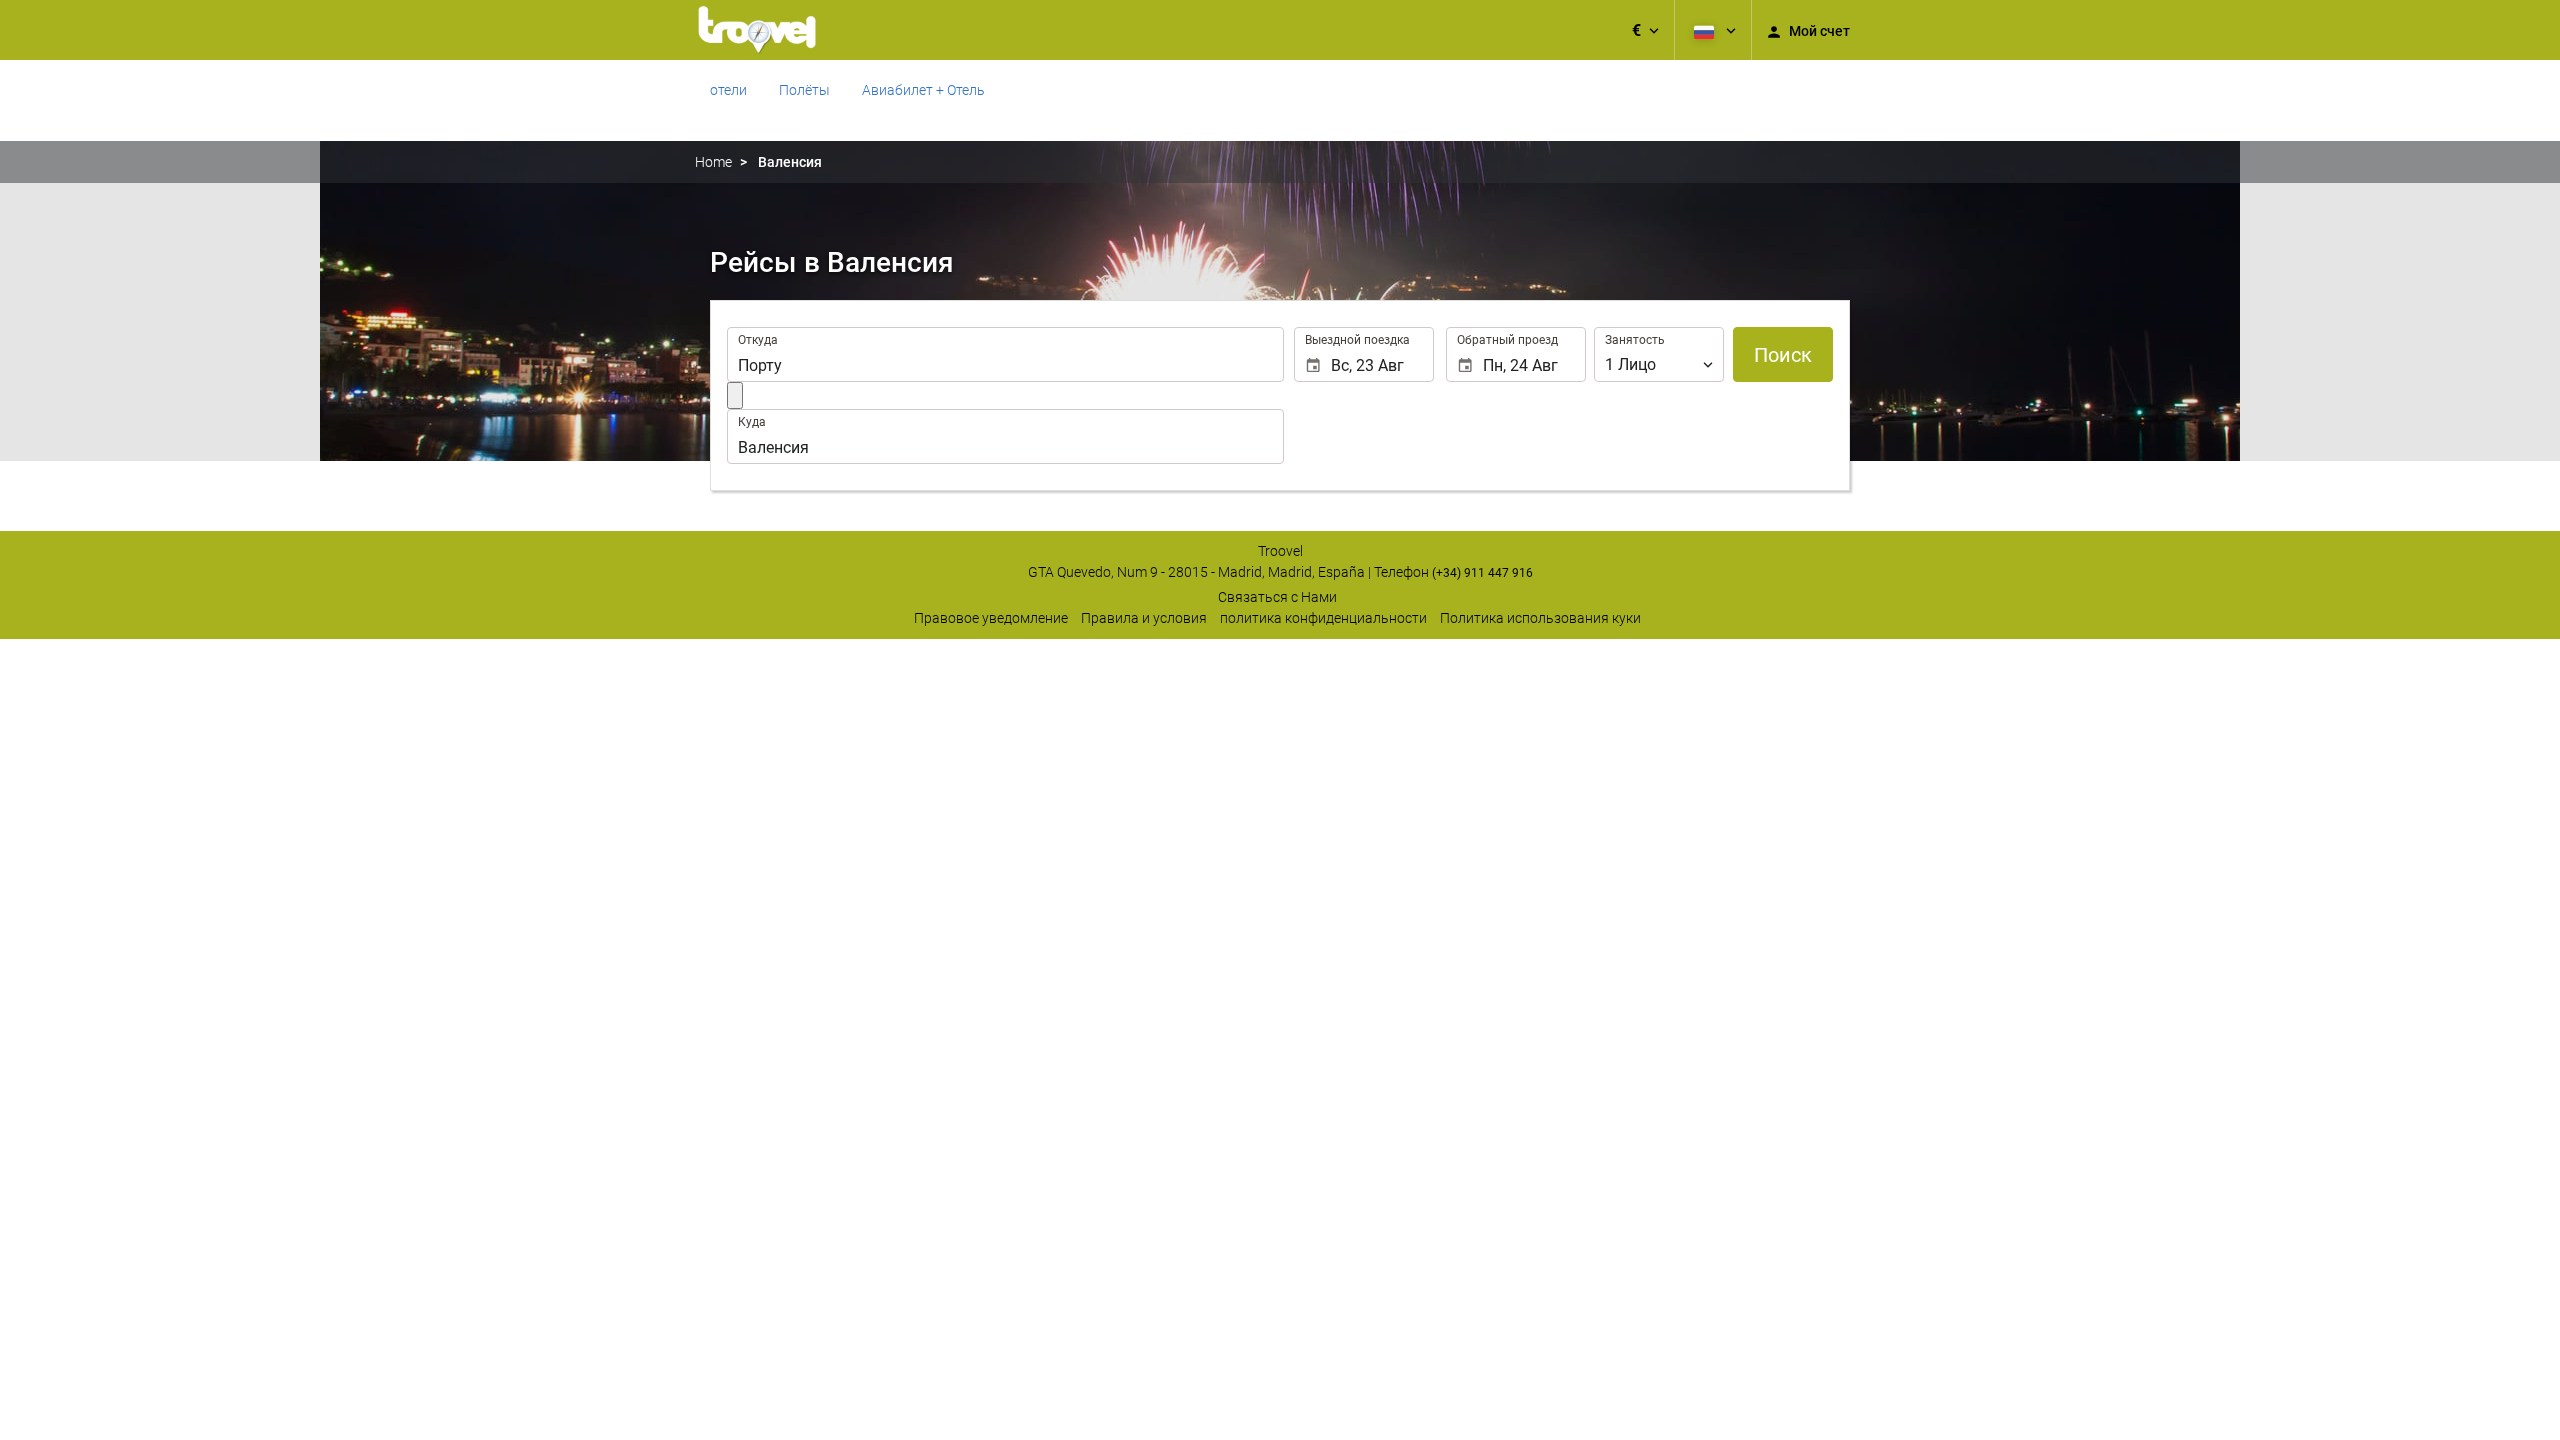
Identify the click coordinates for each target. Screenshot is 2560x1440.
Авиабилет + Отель (923, 90)
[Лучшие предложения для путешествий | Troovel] (757, 30)
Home (713, 162)
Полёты (804, 90)
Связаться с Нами (1277, 597)
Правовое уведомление (991, 618)
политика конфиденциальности (1323, 618)
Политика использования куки (1540, 618)
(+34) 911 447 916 (1482, 573)
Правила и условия (1144, 618)
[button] (1645, 30)
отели (728, 90)
